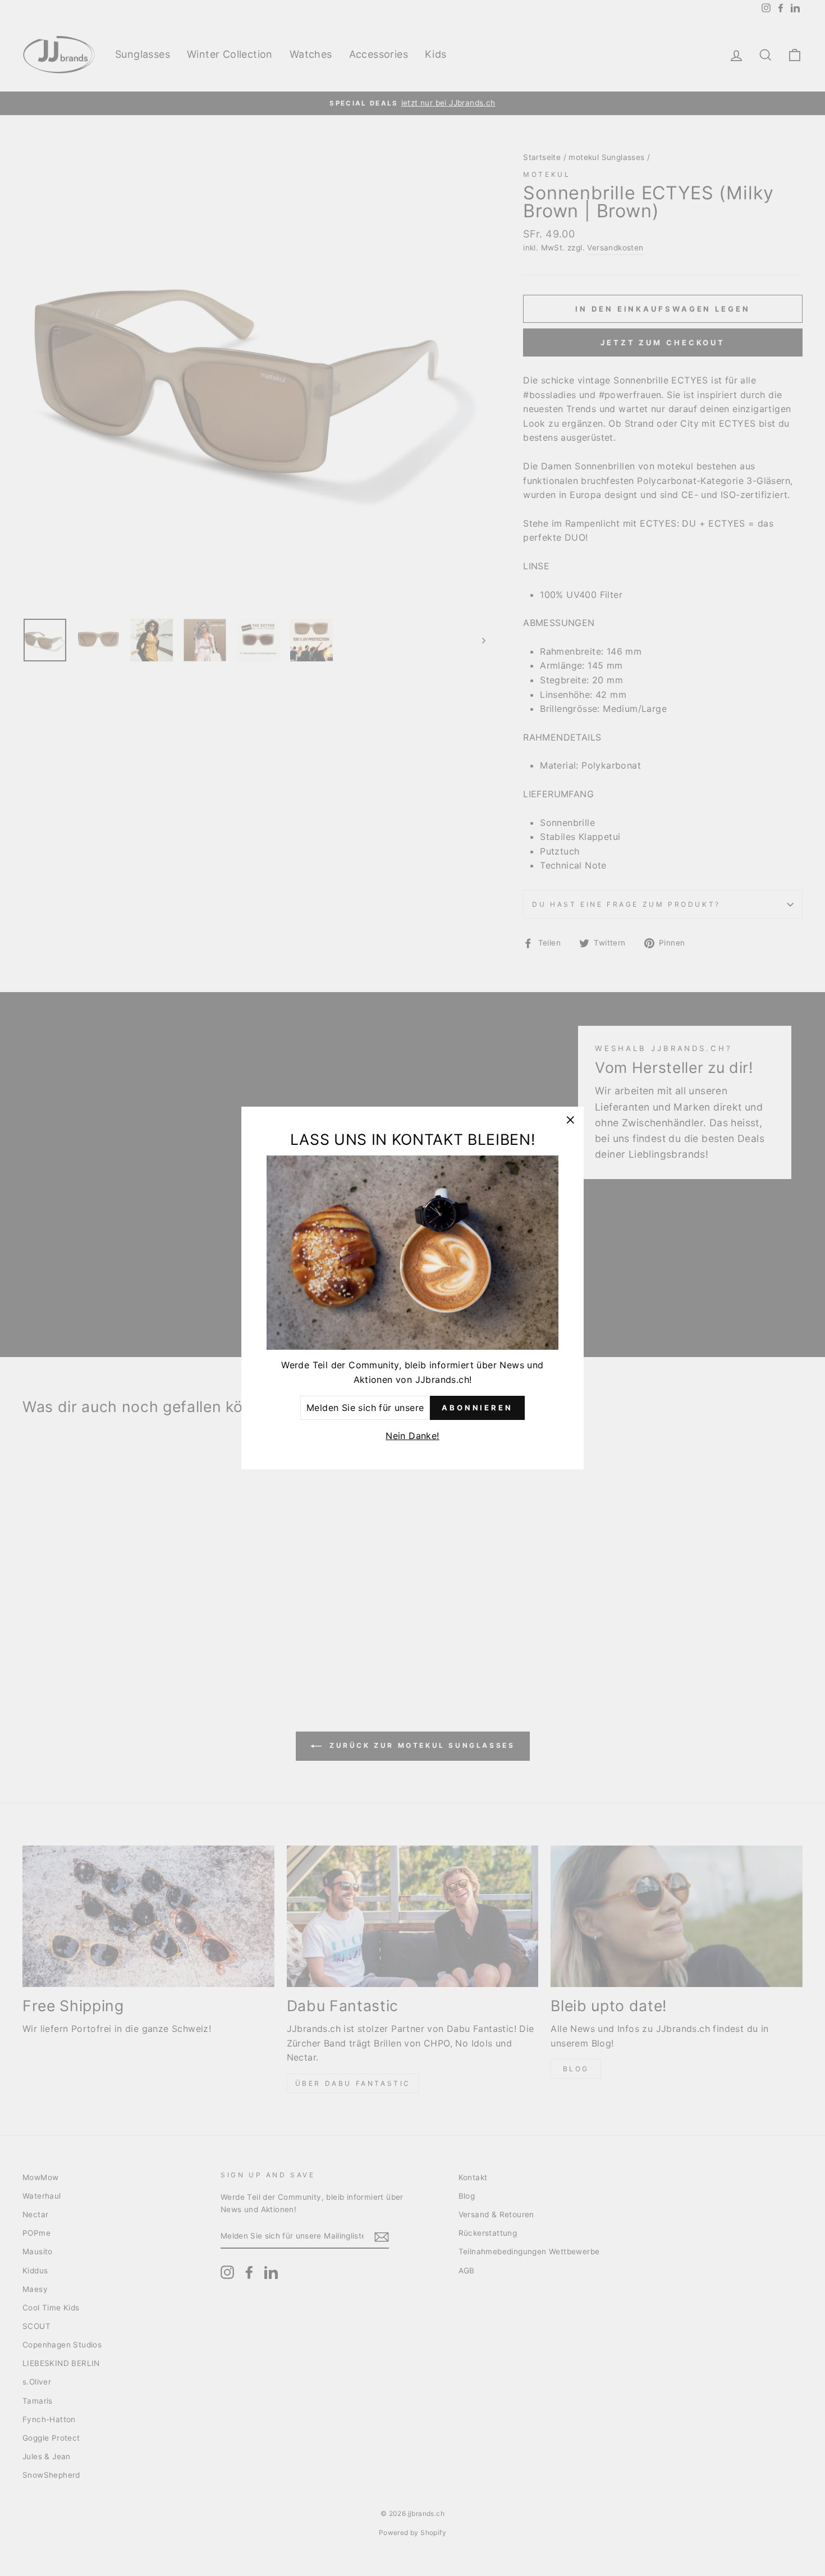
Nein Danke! (412, 1436)
